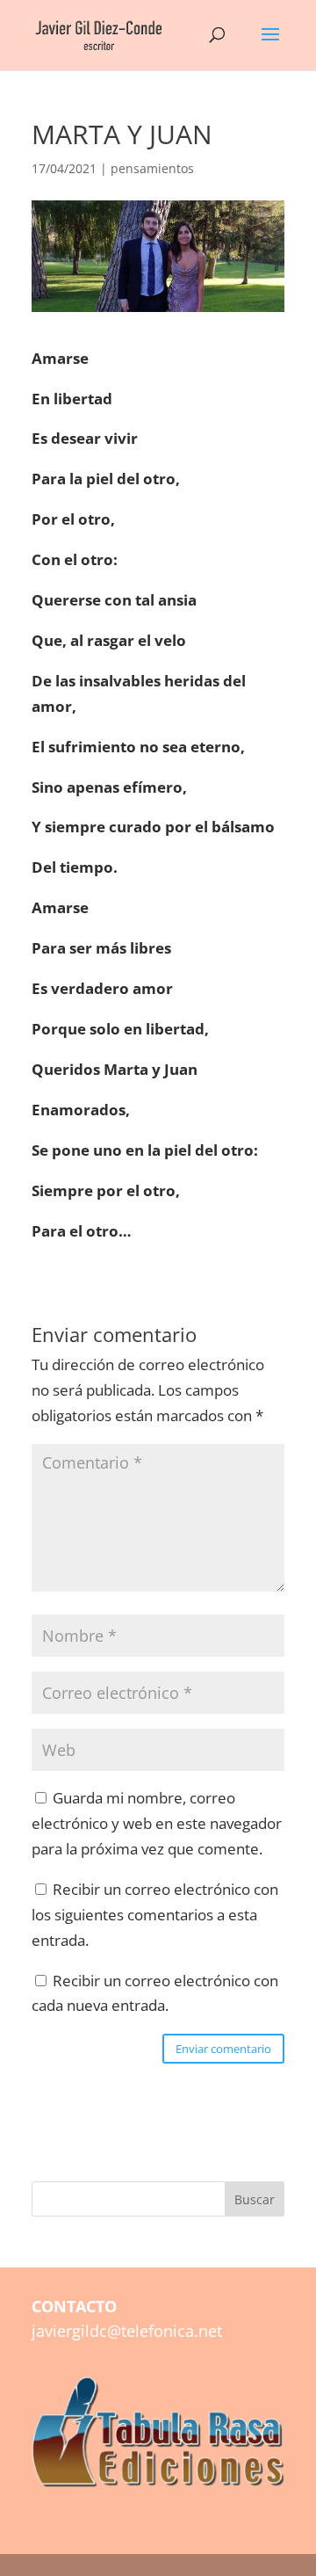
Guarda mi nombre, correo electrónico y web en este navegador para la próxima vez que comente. (157, 1823)
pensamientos (152, 168)
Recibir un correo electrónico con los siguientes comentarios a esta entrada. (155, 1915)
